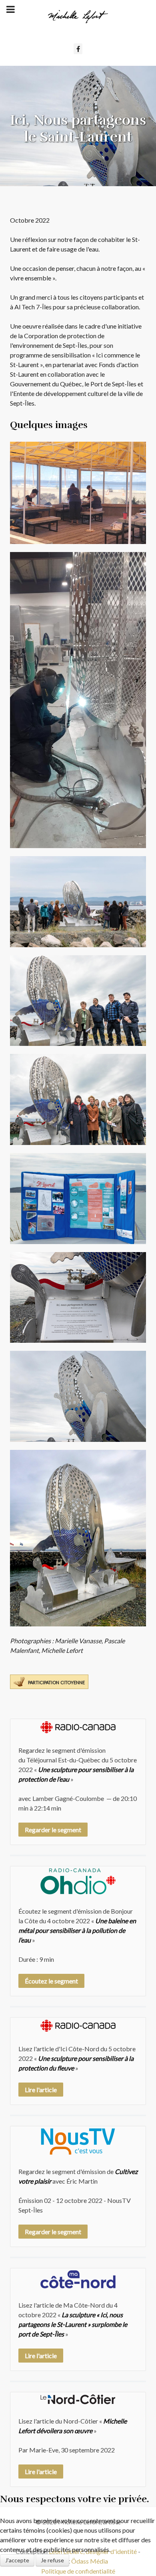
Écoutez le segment (51, 1981)
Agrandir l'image (78, 493)
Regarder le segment (53, 1830)
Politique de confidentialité (78, 2571)
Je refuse (52, 2560)
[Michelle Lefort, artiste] (78, 17)
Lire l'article (41, 2090)
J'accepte (17, 2560)
